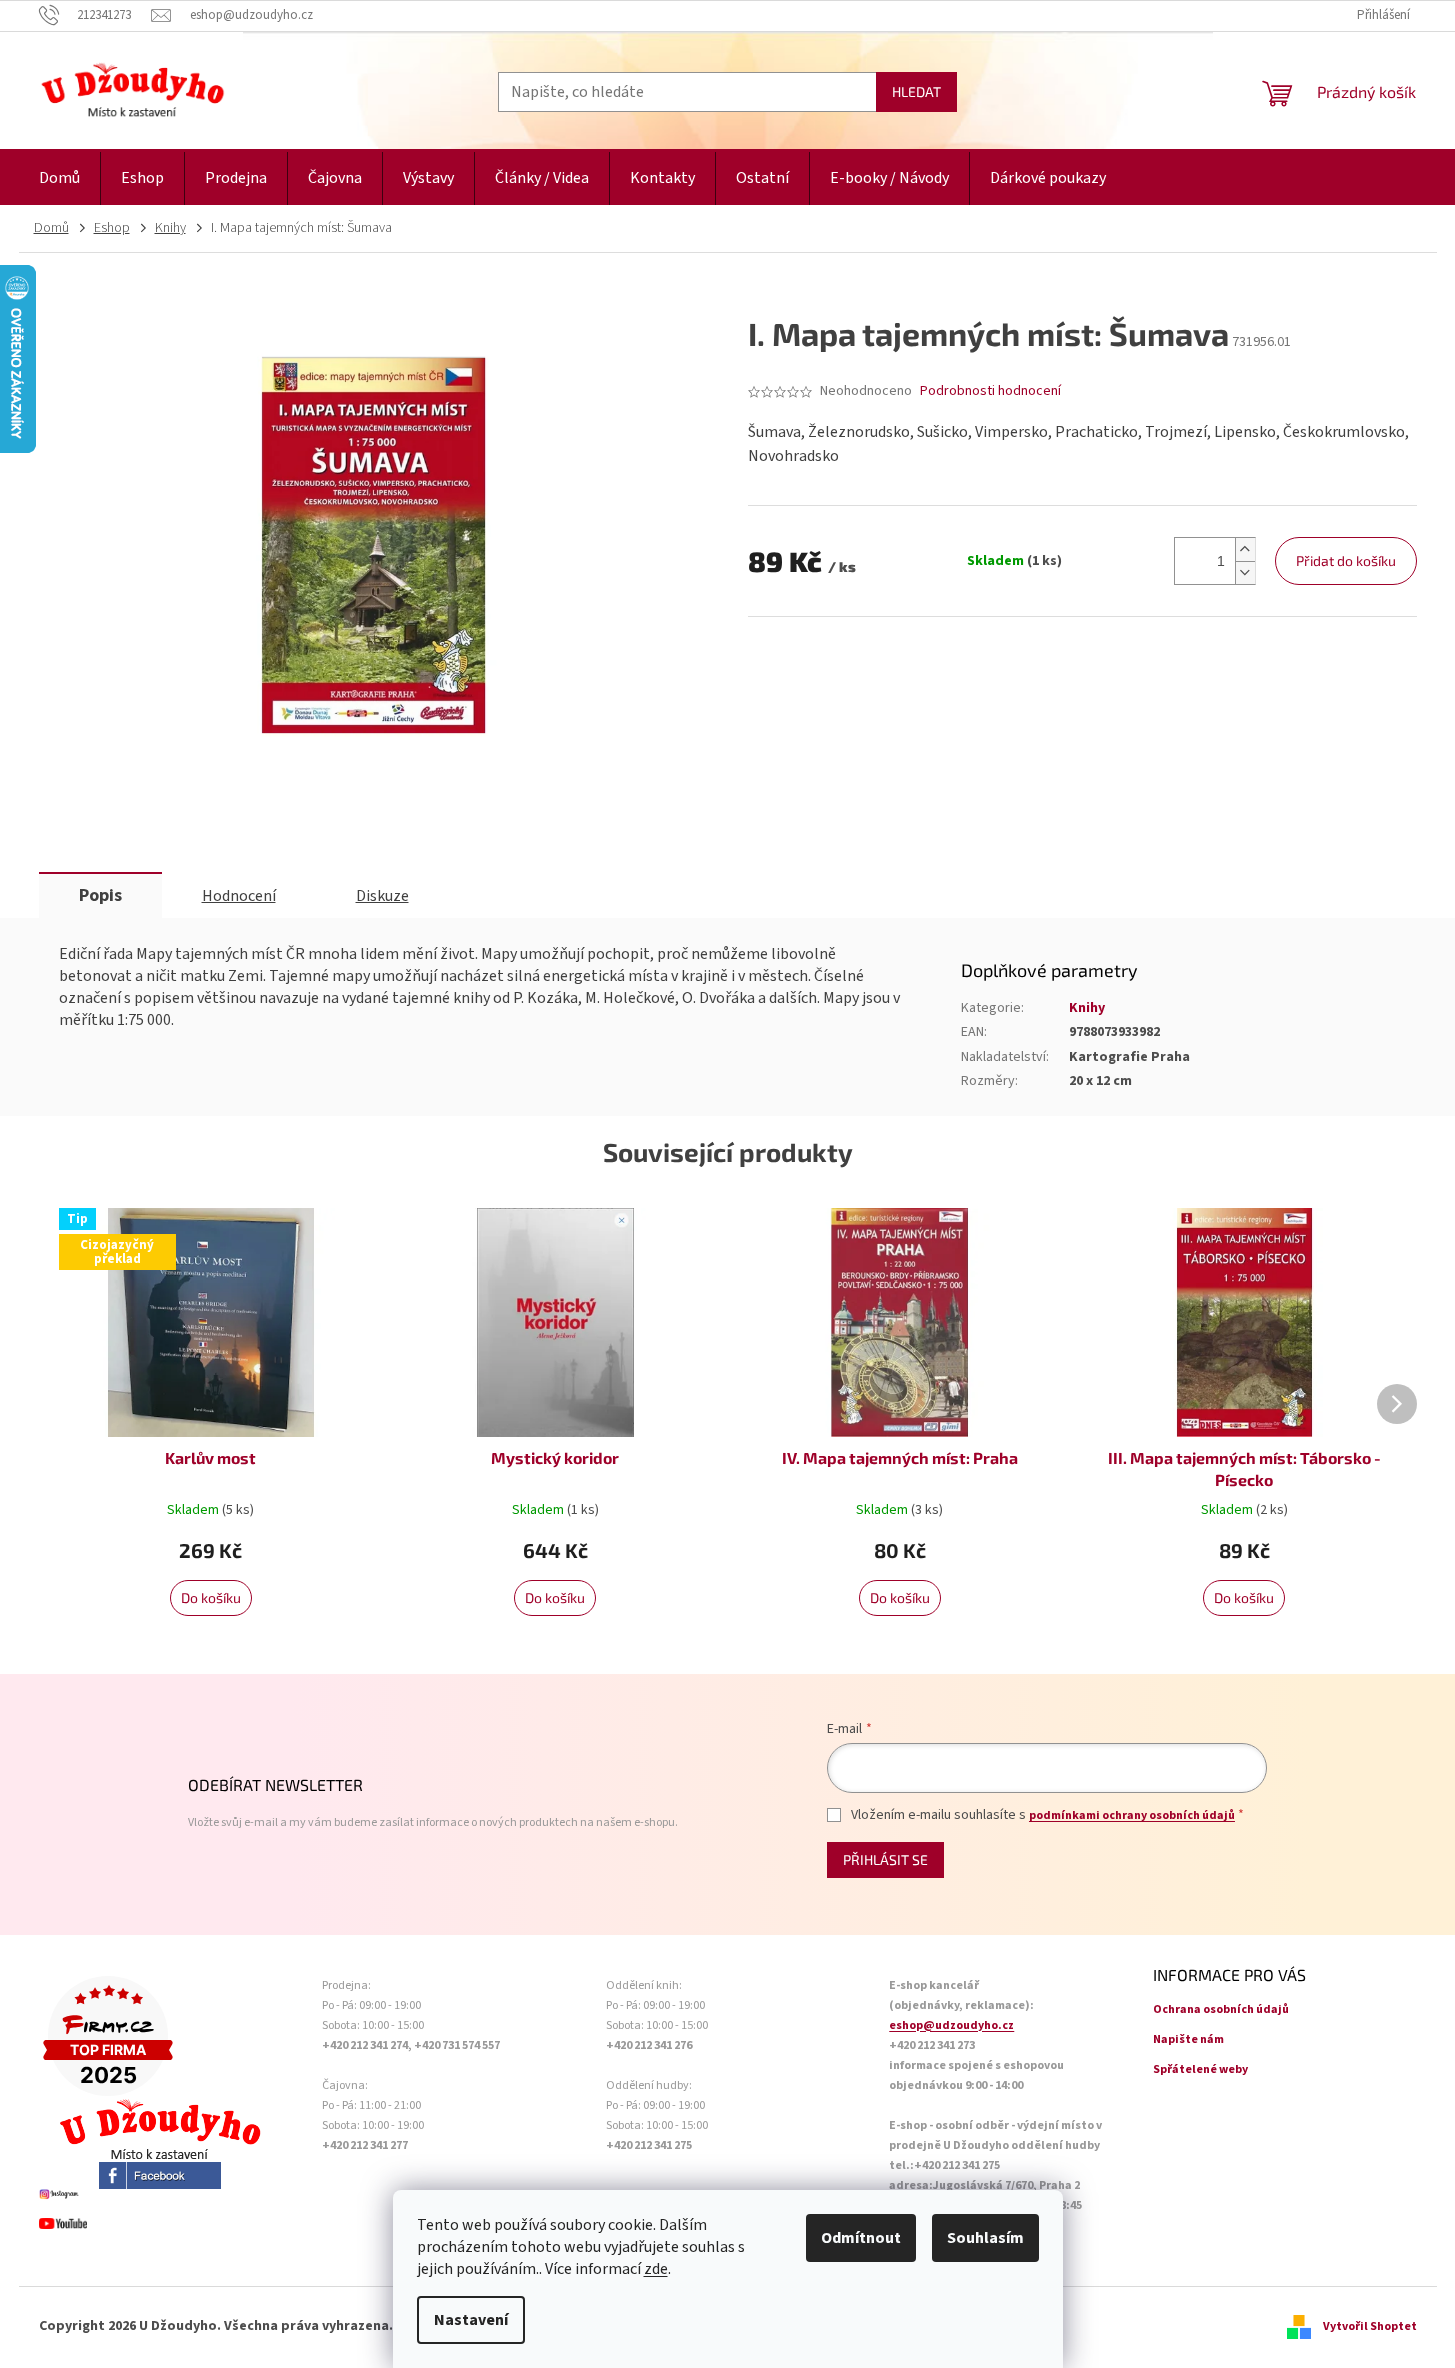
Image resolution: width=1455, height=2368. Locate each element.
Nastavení (471, 2320)
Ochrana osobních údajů (1221, 2009)
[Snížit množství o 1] (1245, 572)
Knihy (1087, 1008)
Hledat (916, 91)
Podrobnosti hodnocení (990, 391)
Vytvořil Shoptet (1370, 2326)
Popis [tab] (100, 895)
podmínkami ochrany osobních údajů (1132, 1815)
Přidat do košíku (1346, 560)
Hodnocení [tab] (239, 896)
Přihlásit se (885, 1859)
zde (656, 2269)
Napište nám (1188, 2039)
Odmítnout (861, 2238)
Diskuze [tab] (382, 896)
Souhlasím (985, 2238)
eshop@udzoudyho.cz (951, 2025)
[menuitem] (59, 178)
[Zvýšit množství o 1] (1245, 549)
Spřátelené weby (1200, 2069)
